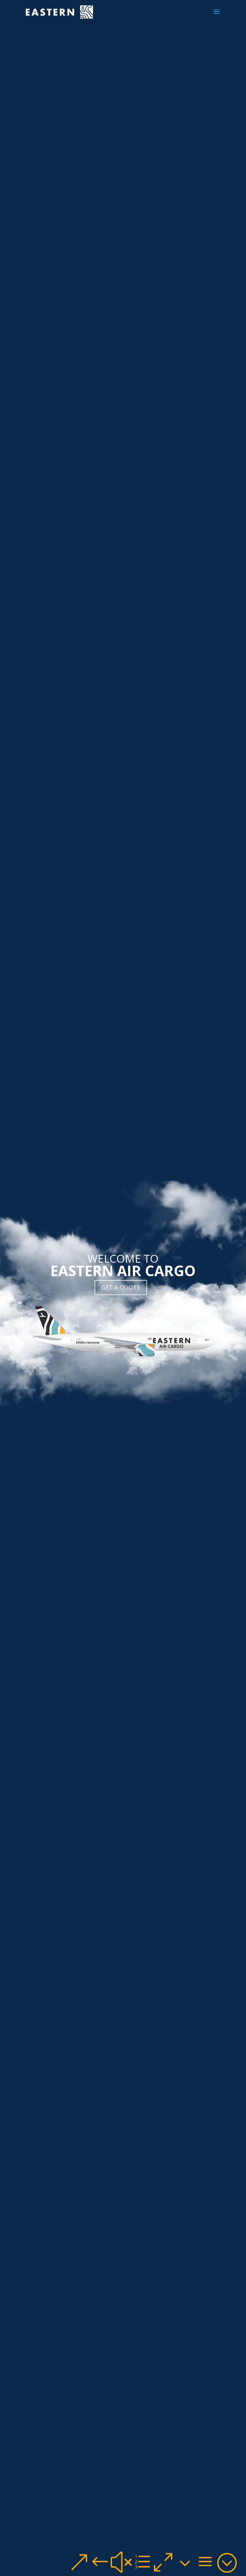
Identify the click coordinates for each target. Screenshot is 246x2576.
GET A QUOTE (121, 1287)
